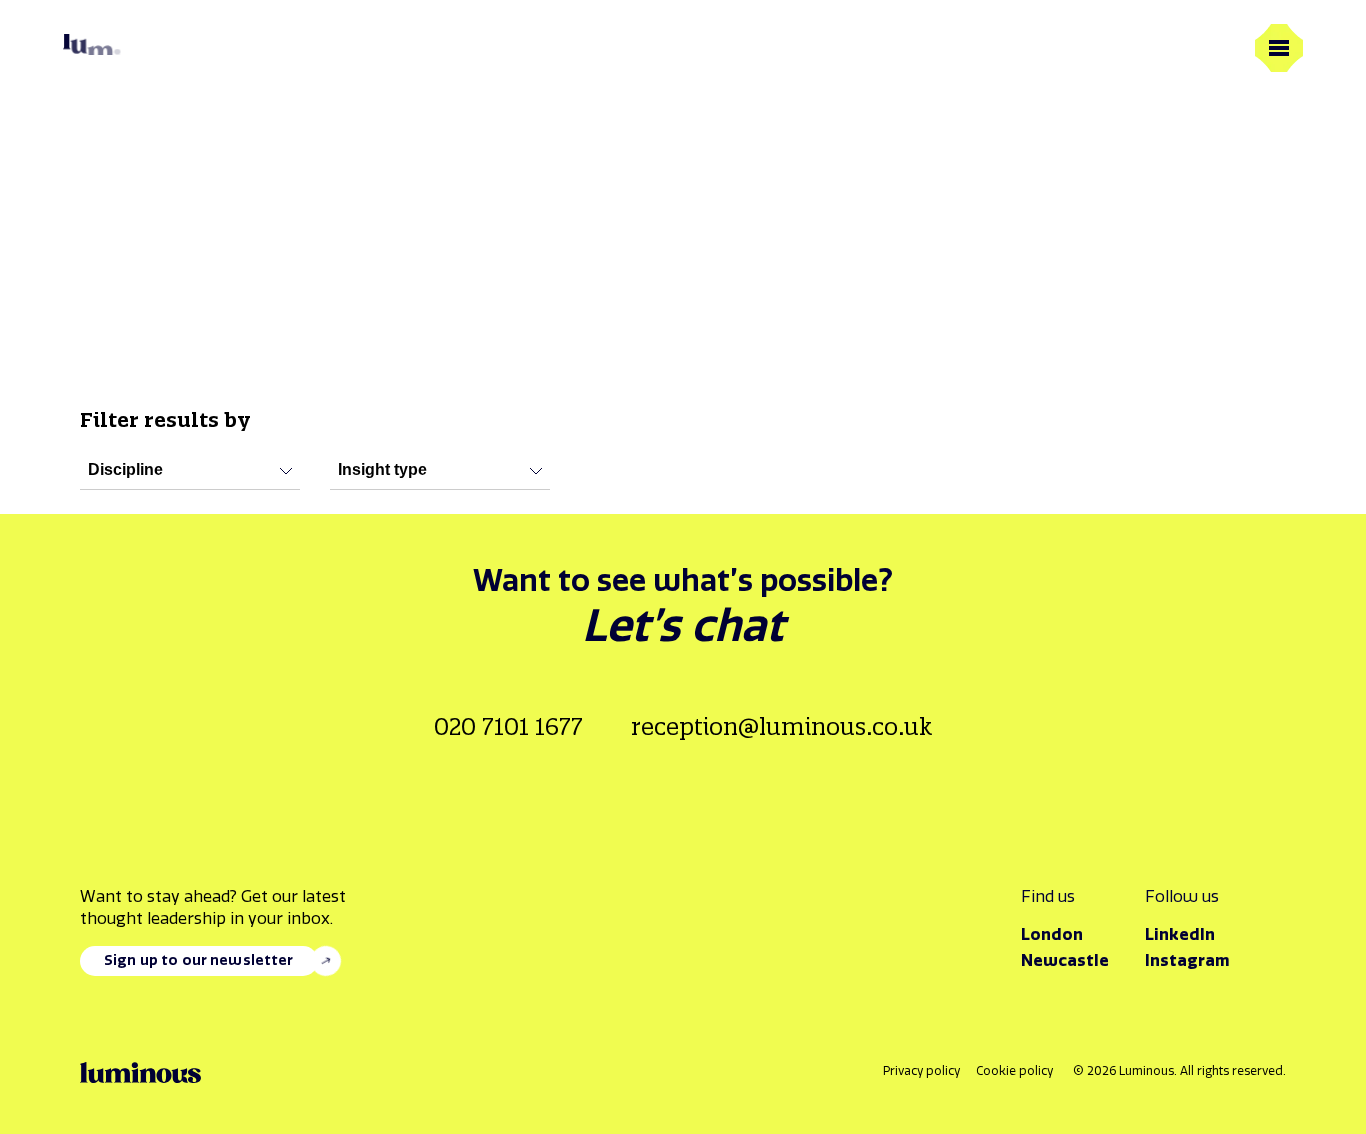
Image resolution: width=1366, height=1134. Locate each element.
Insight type (382, 469)
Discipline (125, 469)
